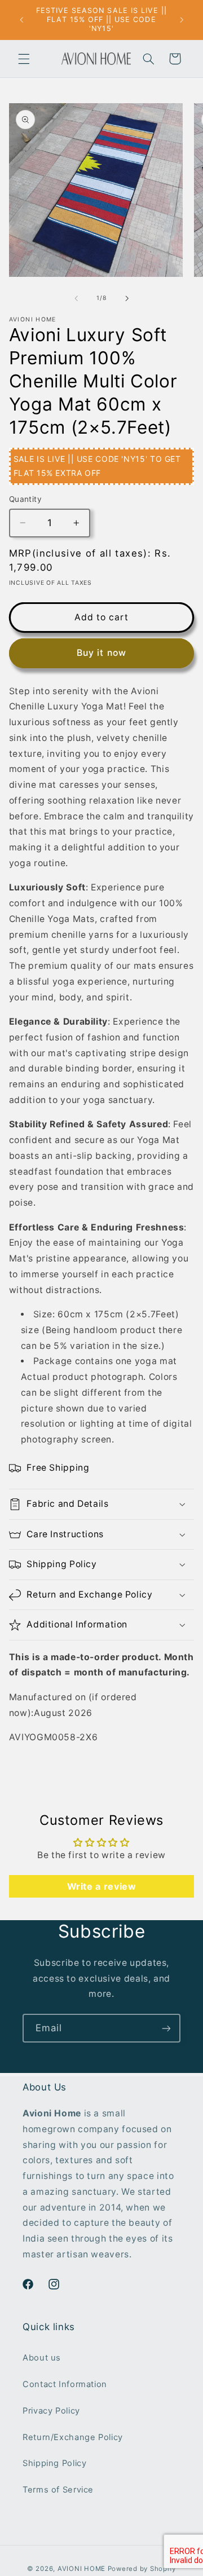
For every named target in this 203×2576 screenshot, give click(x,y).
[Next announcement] (182, 20)
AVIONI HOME (81, 2569)
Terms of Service (58, 2490)
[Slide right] (127, 298)
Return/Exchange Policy (73, 2437)
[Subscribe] (166, 2028)
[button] (24, 59)
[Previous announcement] (21, 20)
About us (42, 2358)
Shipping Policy (54, 2463)
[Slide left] (76, 298)
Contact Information (65, 2384)
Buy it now (101, 653)
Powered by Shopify (142, 2569)
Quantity (25, 499)
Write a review (102, 1886)
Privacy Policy (51, 2411)
